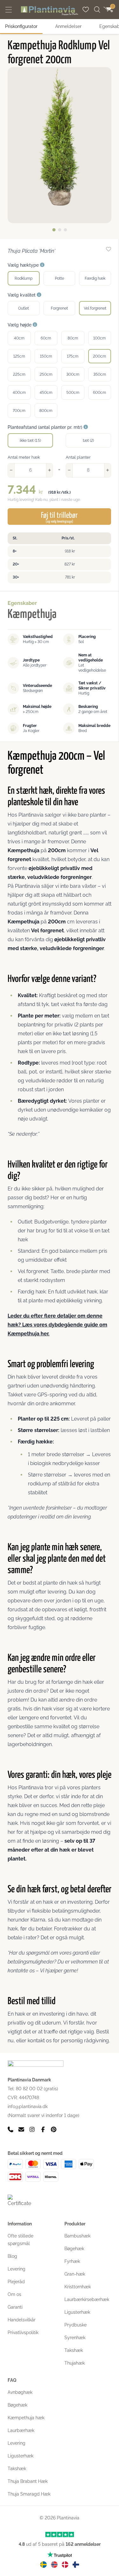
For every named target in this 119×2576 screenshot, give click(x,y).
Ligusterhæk (77, 2312)
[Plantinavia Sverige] (43, 2565)
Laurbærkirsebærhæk (87, 2299)
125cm (19, 356)
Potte (60, 278)
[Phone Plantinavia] (10, 2129)
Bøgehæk (74, 2249)
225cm (19, 374)
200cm (99, 356)
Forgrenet (59, 308)
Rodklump (23, 278)
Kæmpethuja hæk (26, 2418)
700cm (19, 411)
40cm (19, 338)
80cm (73, 338)
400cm (19, 393)
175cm (73, 356)
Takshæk (74, 2350)
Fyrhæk (72, 2261)
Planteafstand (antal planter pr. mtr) (46, 427)
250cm (46, 374)
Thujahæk (75, 2363)
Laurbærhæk (21, 2430)
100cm (99, 338)
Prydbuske (76, 2325)
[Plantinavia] (50, 11)
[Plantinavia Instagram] (32, 2129)
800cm (46, 411)
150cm (46, 356)
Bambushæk (77, 2236)
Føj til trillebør (59, 517)
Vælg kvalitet (22, 295)
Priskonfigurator (21, 26)
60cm (46, 338)
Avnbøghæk (20, 2392)
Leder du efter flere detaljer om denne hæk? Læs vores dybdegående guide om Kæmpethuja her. (57, 1325)
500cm (73, 393)
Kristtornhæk (78, 2287)
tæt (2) (88, 441)
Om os (14, 2294)
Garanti (15, 2307)
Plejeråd (16, 2282)
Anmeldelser (68, 26)
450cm (46, 393)
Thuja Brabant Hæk (28, 2481)
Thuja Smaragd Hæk (29, 2494)
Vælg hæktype (24, 265)
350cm (100, 374)
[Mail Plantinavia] (21, 2129)
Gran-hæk (75, 2274)
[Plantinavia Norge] (54, 2565)
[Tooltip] (42, 265)
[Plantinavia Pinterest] (54, 2129)
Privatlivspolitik (23, 2333)
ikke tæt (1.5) (30, 441)
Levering (17, 2269)
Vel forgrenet (95, 308)
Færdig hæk (95, 278)
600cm (99, 393)
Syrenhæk (75, 2338)
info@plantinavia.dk (28, 2107)
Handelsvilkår (22, 2320)
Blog (12, 2256)
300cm (73, 374)
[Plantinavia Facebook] (43, 2129)
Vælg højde (20, 325)
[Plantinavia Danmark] (65, 2565)
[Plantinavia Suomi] (76, 2565)
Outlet (23, 308)
